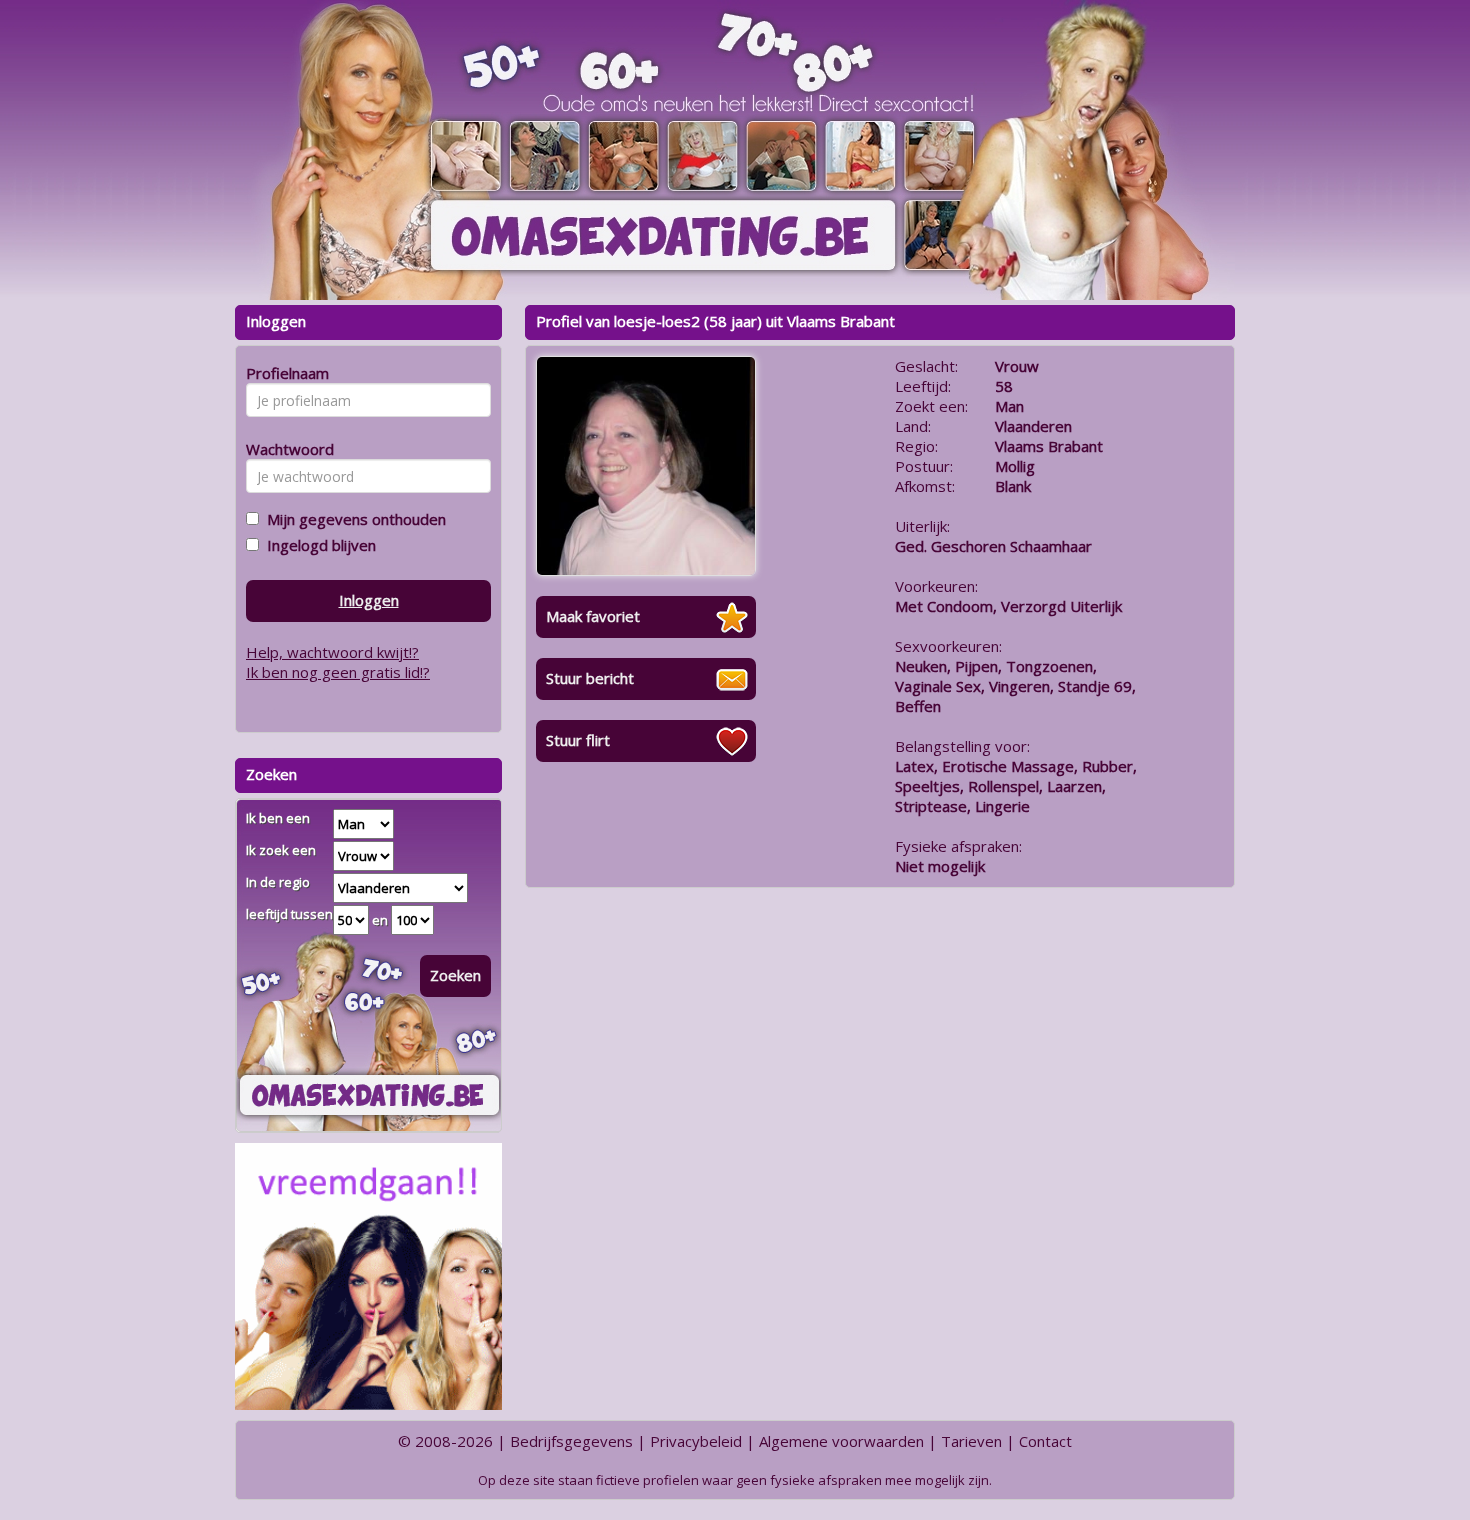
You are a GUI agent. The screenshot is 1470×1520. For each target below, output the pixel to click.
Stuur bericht (590, 678)
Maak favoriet (593, 616)
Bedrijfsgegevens (571, 1441)
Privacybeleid (696, 1441)
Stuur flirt (578, 740)
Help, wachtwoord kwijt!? (332, 652)
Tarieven (971, 1441)
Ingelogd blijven (317, 545)
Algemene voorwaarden (841, 1441)
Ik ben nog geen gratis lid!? (338, 672)
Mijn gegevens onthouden (352, 519)
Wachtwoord (284, 449)
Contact (1045, 1441)
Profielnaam (284, 373)
